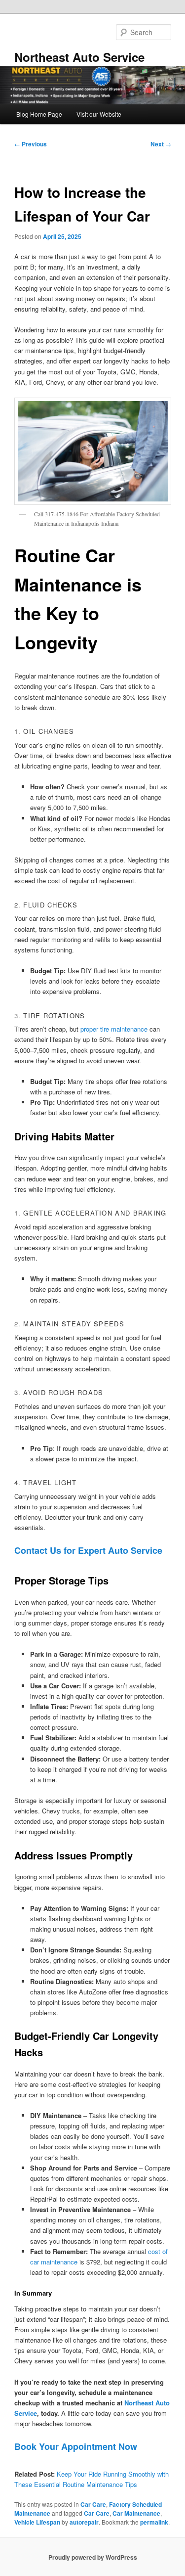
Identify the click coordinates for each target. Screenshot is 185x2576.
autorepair (84, 2522)
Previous (31, 144)
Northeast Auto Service (79, 57)
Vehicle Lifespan (37, 2522)
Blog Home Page (39, 114)
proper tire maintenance (114, 1029)
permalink (154, 2522)
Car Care (93, 2504)
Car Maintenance (136, 2513)
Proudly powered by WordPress (93, 2557)
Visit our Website (99, 114)
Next (161, 144)
